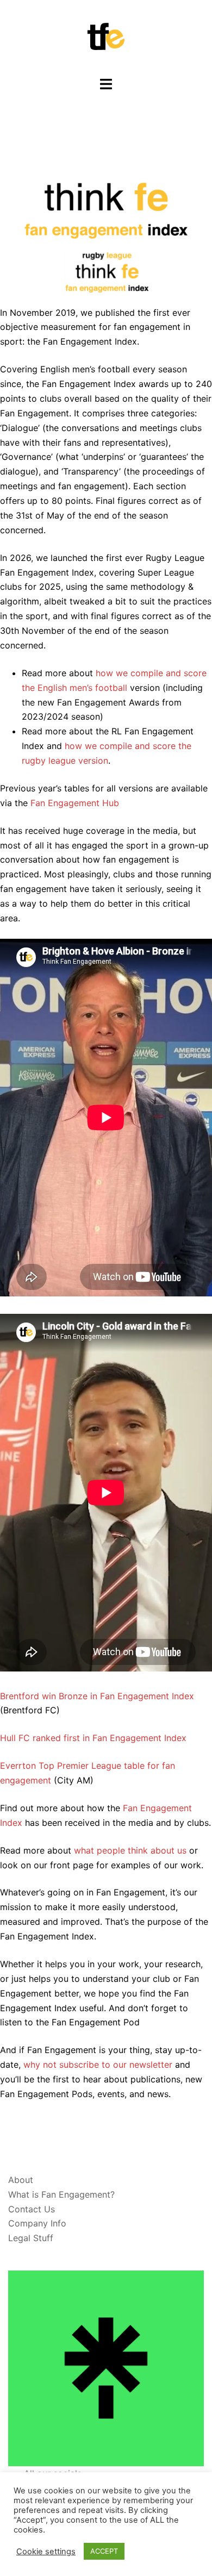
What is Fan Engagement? (61, 2194)
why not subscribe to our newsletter (99, 2064)
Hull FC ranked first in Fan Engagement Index (93, 1738)
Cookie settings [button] (46, 2552)
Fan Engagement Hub (75, 803)
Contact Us (32, 2209)
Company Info (37, 2223)
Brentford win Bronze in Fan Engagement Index (97, 1696)
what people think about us (130, 1850)
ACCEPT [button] (104, 2551)
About (21, 2180)
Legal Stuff (31, 2238)
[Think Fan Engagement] (106, 37)
